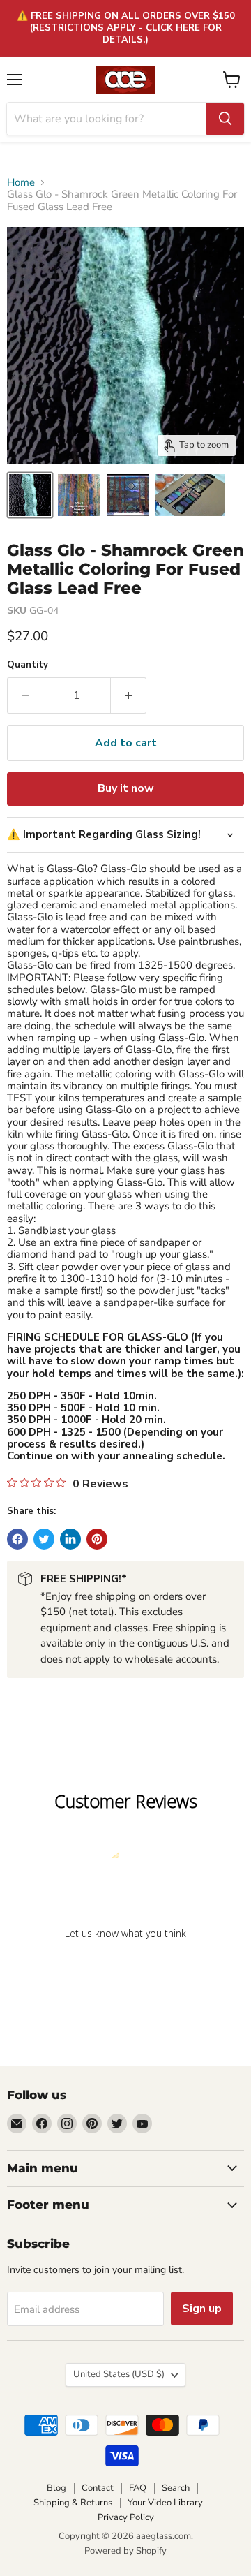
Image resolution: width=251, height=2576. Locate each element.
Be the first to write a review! (125, 1970)
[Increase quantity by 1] (129, 695)
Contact (98, 2488)
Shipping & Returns (73, 2503)
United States (119, 2374)
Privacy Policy (126, 2517)
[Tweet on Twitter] (44, 1539)
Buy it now (126, 788)
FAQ (138, 2488)
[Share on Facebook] (17, 1539)
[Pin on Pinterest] (97, 1539)
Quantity (28, 665)
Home (21, 183)
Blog (56, 2488)
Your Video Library (165, 2503)
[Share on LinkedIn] (70, 1539)
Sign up (202, 2309)
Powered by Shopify (125, 2551)
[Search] (225, 119)
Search (176, 2488)
